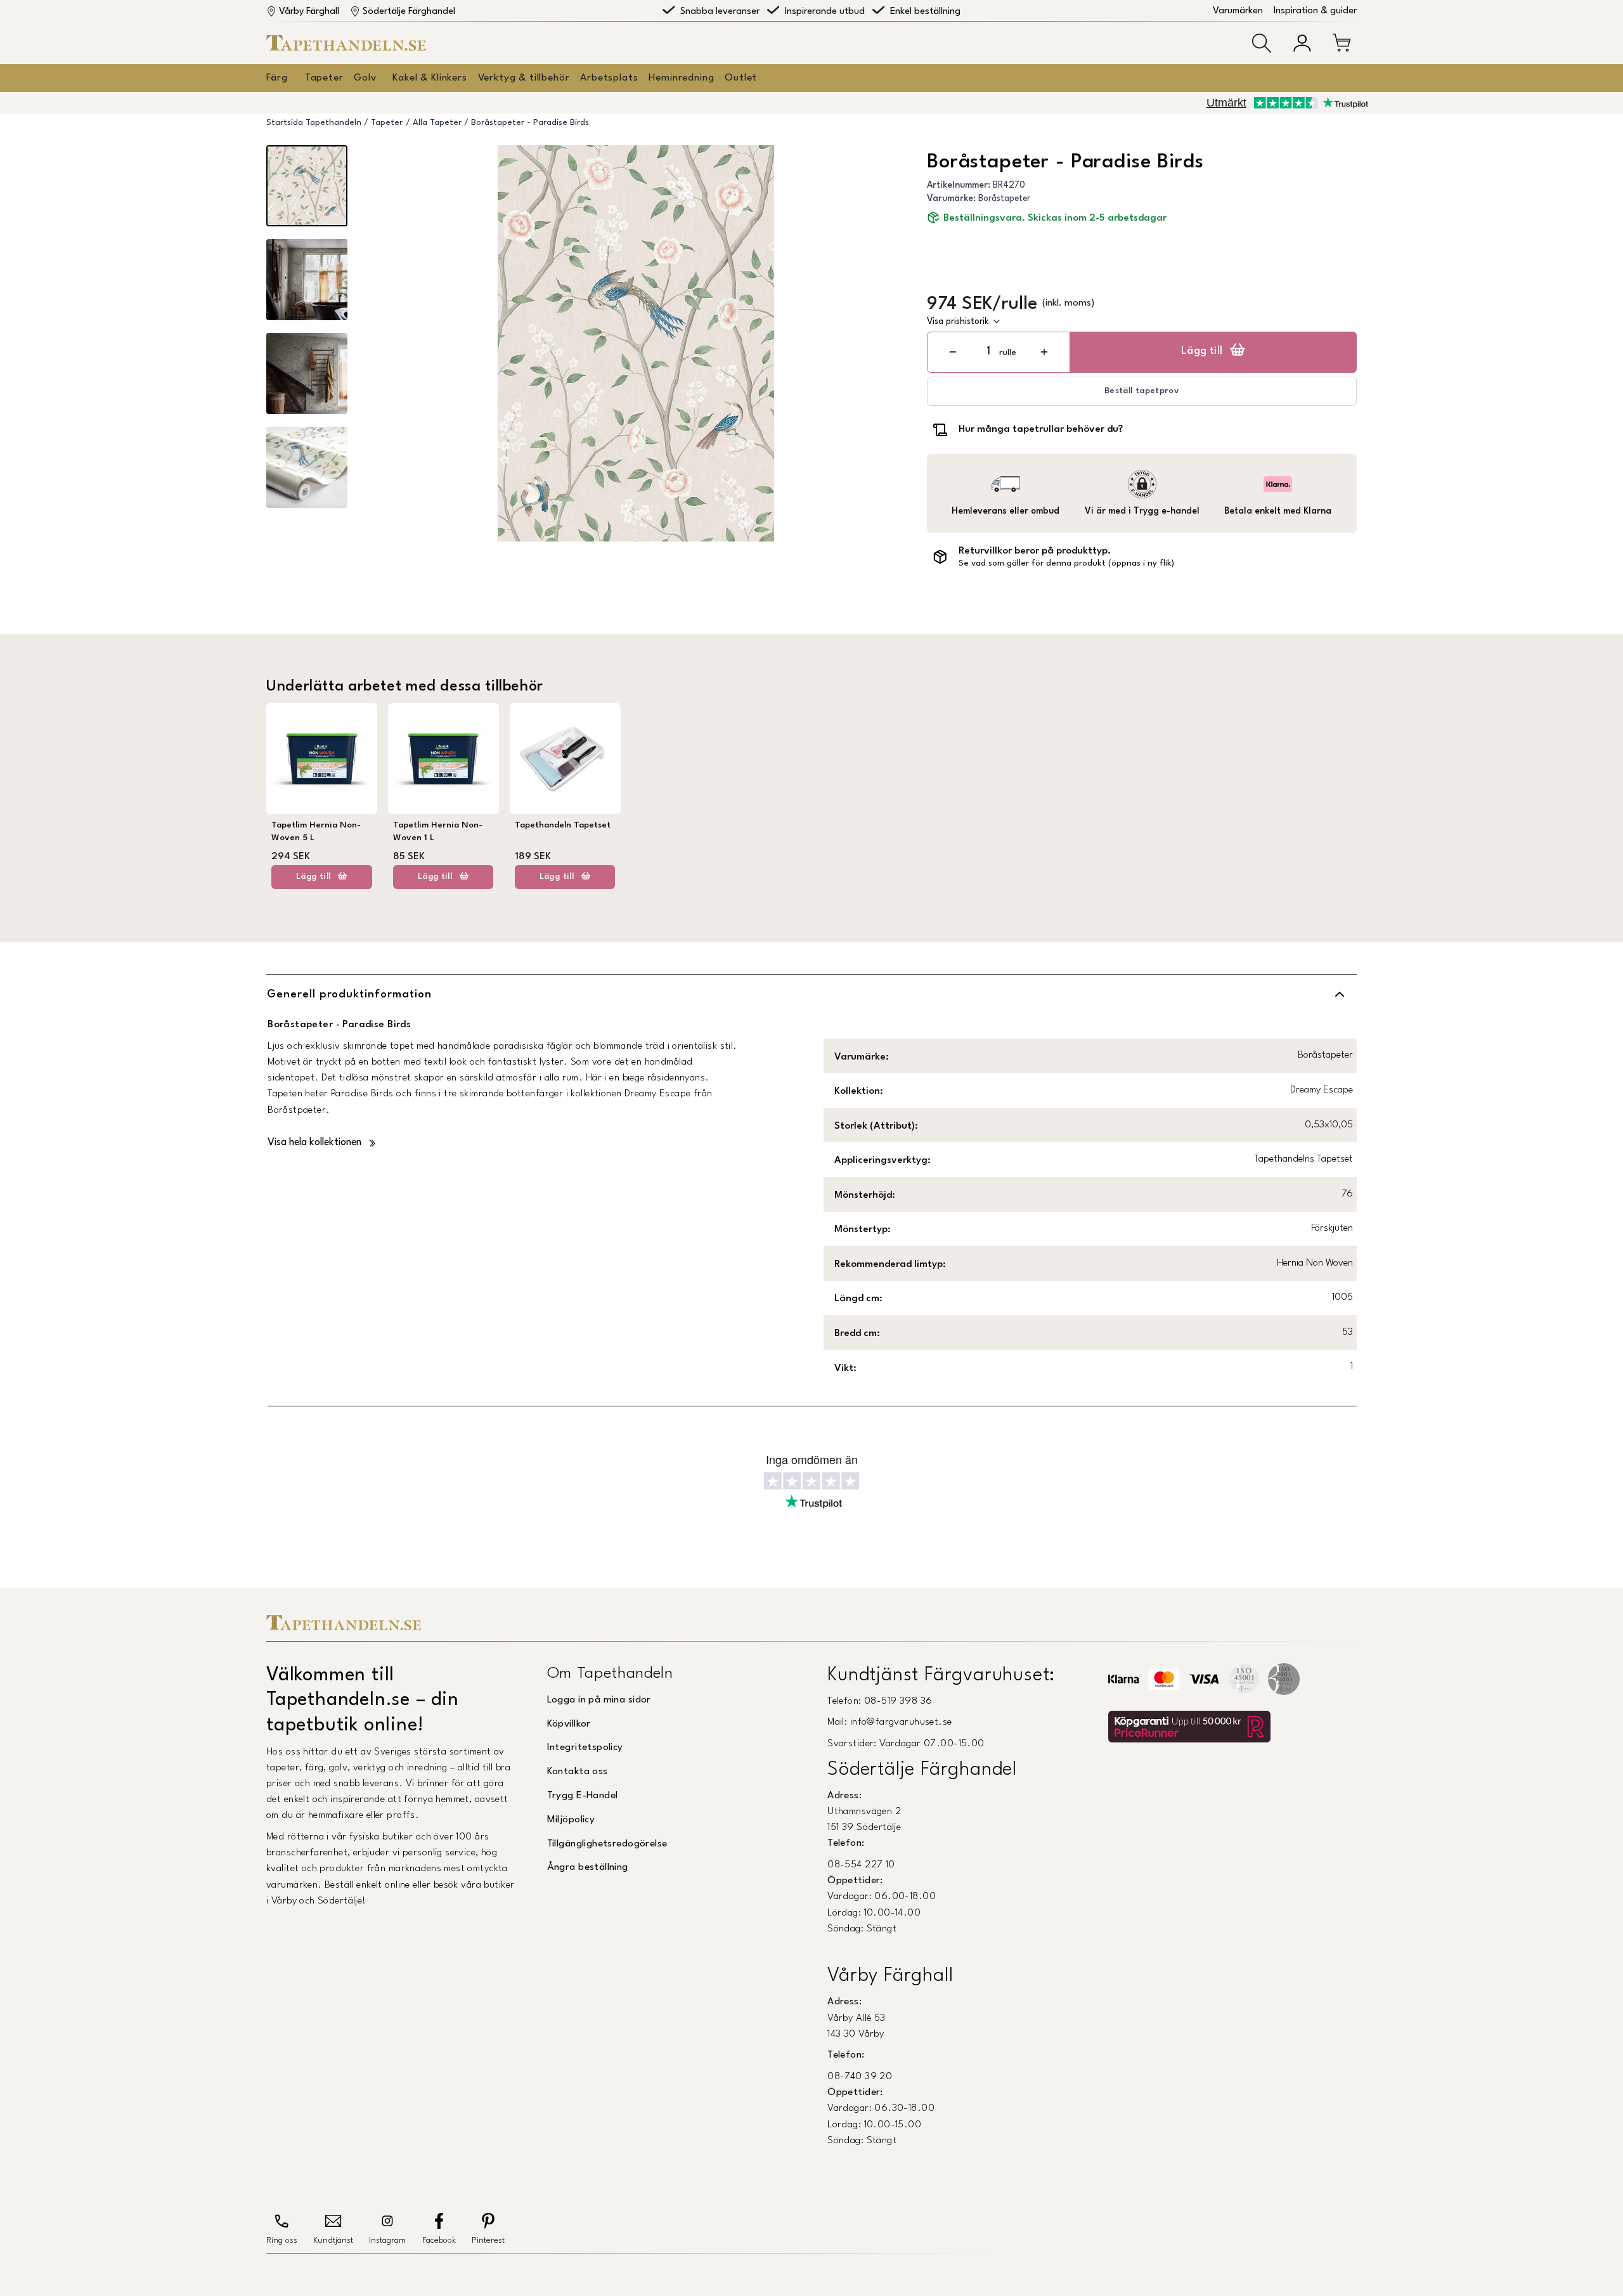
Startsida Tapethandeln (314, 123)
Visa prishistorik (958, 321)
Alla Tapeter (437, 123)
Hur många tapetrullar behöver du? (1041, 429)
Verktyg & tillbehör (524, 78)
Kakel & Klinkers (430, 78)
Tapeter (324, 78)
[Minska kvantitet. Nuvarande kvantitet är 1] (953, 352)
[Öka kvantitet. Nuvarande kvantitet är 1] (1044, 352)
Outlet (741, 78)
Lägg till (1202, 351)
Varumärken (1238, 11)
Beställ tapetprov (1142, 391)
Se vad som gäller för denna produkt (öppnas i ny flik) (1066, 563)
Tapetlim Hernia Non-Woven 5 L (316, 832)
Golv (365, 78)
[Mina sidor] (1302, 43)
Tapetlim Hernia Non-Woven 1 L (438, 832)
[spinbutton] (988, 352)
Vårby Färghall (309, 12)
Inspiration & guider (1315, 11)
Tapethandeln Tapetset (563, 825)
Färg (277, 78)
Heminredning (681, 78)
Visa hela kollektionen (314, 1143)
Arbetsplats (609, 78)
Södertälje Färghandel (409, 12)
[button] (1262, 43)
